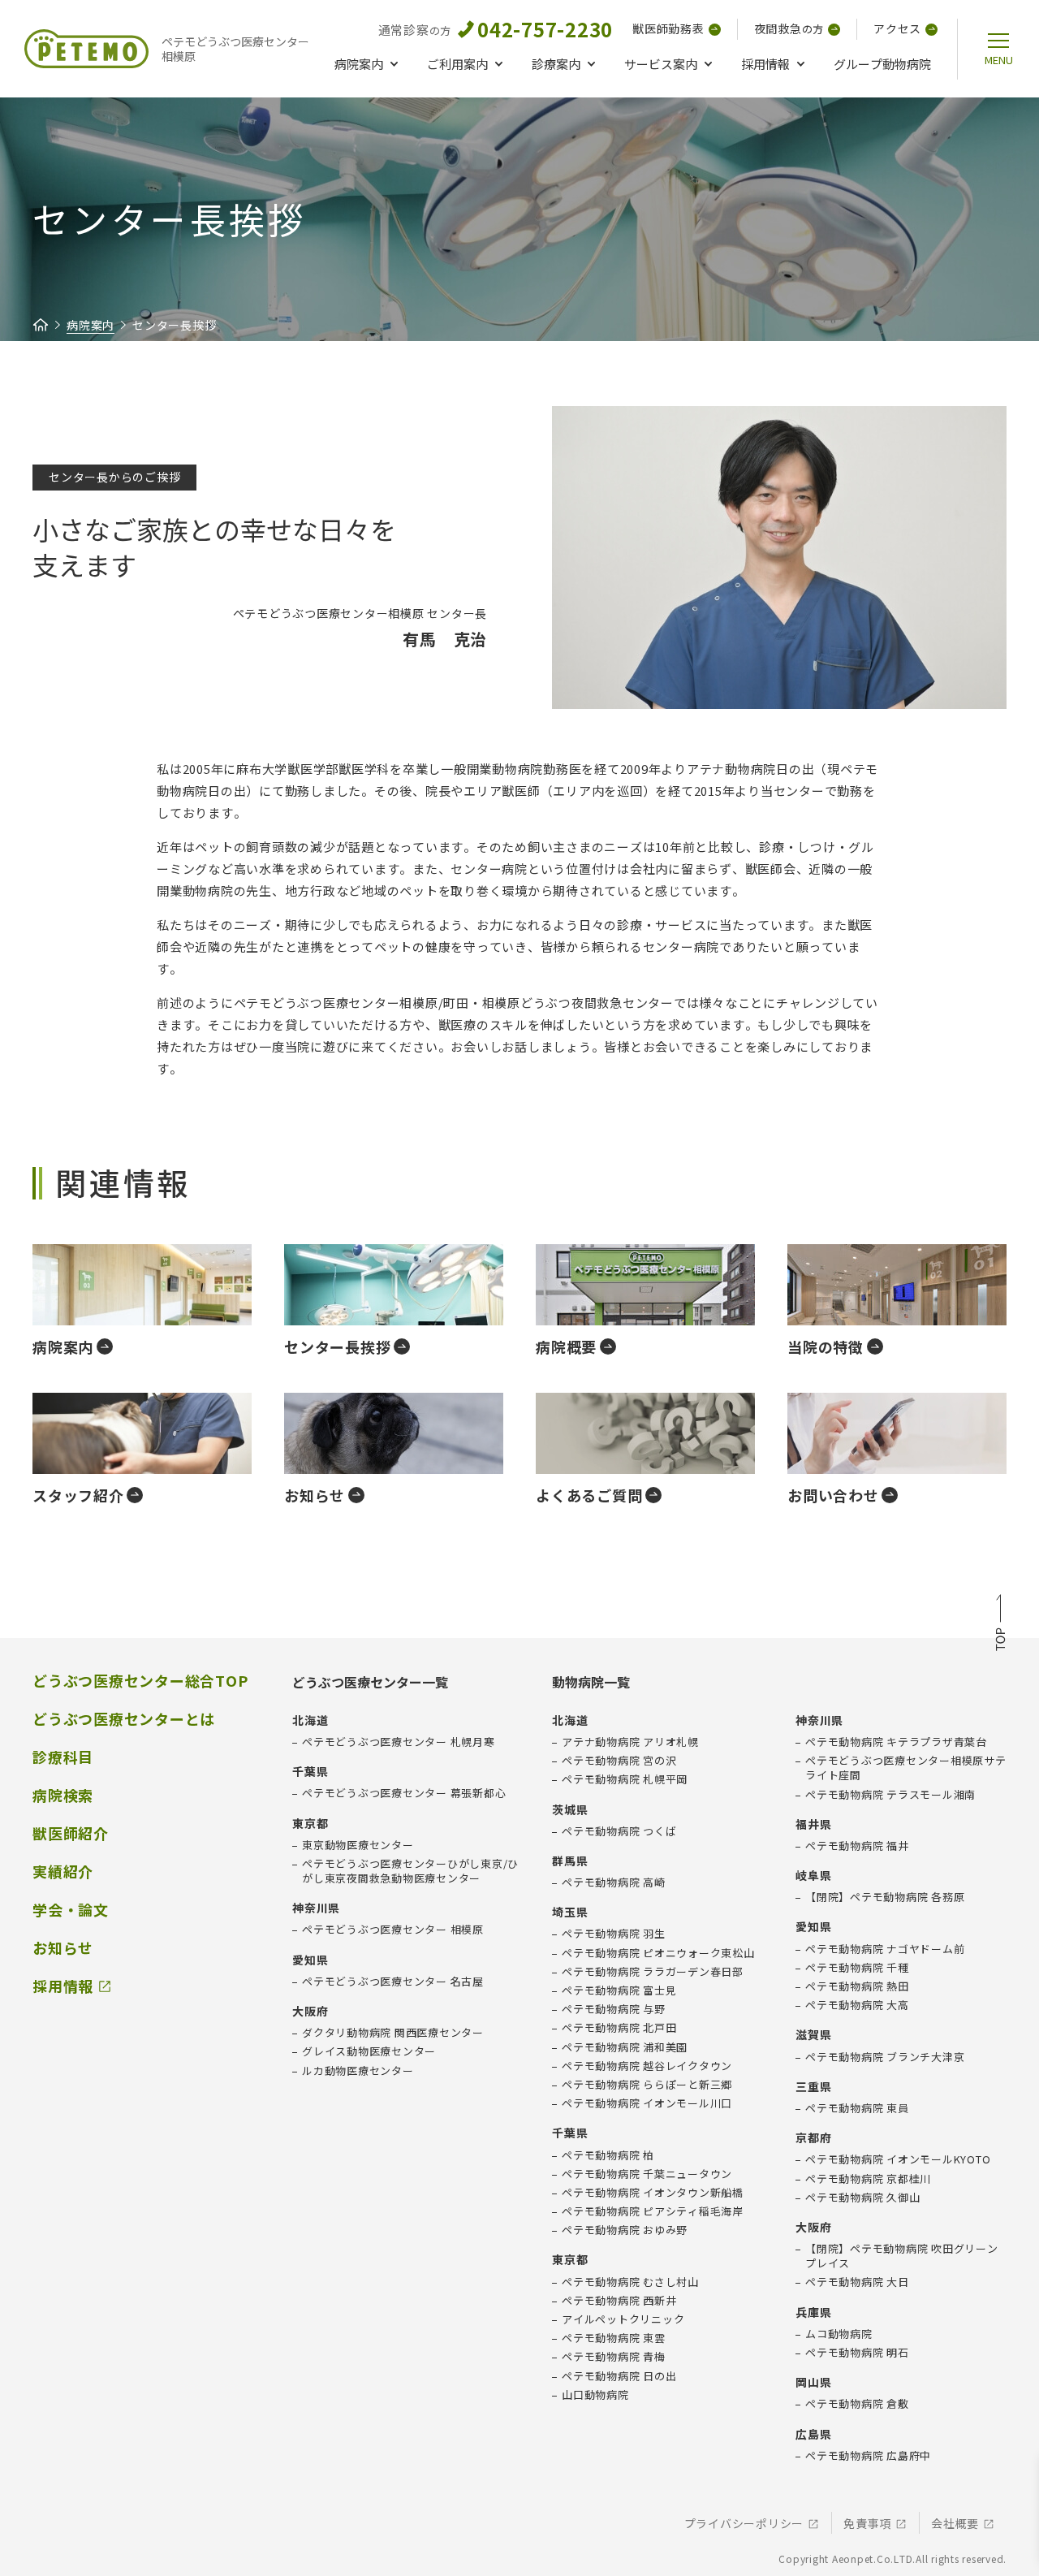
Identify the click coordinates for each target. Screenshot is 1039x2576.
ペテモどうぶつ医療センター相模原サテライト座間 (906, 1768)
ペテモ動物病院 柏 (608, 2155)
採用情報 (765, 64)
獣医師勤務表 (668, 28)
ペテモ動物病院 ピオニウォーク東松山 (658, 1953)
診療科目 (63, 1757)
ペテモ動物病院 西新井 (619, 2301)
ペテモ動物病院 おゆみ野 (625, 2230)
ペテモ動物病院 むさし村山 (630, 2282)
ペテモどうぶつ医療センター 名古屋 (393, 1982)
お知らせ (63, 1948)
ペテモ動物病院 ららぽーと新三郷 (647, 2085)
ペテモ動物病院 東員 (857, 2108)
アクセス (897, 28)
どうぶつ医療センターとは (124, 1719)
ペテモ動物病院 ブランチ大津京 (885, 2057)
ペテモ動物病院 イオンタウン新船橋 (653, 2193)
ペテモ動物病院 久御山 (862, 2198)
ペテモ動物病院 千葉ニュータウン (647, 2174)
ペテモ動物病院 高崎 (614, 1882)
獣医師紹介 (71, 1833)
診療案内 (556, 64)
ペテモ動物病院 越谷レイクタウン (647, 2066)
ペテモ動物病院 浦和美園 (625, 2047)
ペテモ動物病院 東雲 (614, 2338)
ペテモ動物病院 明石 (857, 2353)
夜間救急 (789, 28)
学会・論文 (71, 1910)
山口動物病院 (595, 2395)
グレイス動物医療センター (369, 2051)
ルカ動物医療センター (358, 2071)
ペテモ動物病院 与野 (614, 2009)
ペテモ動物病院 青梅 (614, 2357)
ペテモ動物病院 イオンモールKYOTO (898, 2159)
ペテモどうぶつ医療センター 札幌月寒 (399, 1742)
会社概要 (955, 2524)
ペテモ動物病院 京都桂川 (868, 2179)
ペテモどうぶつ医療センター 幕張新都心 (404, 1793)
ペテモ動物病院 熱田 (857, 1986)
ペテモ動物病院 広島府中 (868, 2456)
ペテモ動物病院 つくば (619, 1831)
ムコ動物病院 (839, 2334)
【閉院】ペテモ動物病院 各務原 (885, 1897)
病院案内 (359, 64)
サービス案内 (661, 64)
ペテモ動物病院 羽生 (614, 1934)
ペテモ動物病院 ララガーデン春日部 (653, 1972)
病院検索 (63, 1795)
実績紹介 (63, 1871)
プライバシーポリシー (744, 2524)
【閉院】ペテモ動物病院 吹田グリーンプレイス (902, 2256)
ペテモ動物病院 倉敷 (857, 2404)
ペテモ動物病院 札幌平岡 (625, 1779)
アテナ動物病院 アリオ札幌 (630, 1742)
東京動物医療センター (358, 1845)
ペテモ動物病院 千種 (857, 1968)
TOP (1000, 1625)
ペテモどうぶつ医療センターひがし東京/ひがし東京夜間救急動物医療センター (410, 1871)
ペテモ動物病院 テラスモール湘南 (890, 1795)
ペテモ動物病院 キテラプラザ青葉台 (896, 1742)
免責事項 (867, 2524)
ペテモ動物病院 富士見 (619, 1990)
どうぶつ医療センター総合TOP (140, 1681)
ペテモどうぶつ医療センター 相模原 (393, 1930)
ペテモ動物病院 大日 (857, 2282)
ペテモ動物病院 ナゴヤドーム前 (885, 1949)
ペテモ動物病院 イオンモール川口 (647, 2103)
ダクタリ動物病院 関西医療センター (393, 2033)
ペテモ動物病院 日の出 (619, 2376)
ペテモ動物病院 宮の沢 (619, 1761)
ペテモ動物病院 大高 (857, 2005)
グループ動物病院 (882, 64)
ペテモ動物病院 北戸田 (619, 2028)
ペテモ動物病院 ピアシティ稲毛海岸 (653, 2211)
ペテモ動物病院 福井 (857, 1846)
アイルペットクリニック (623, 2319)
